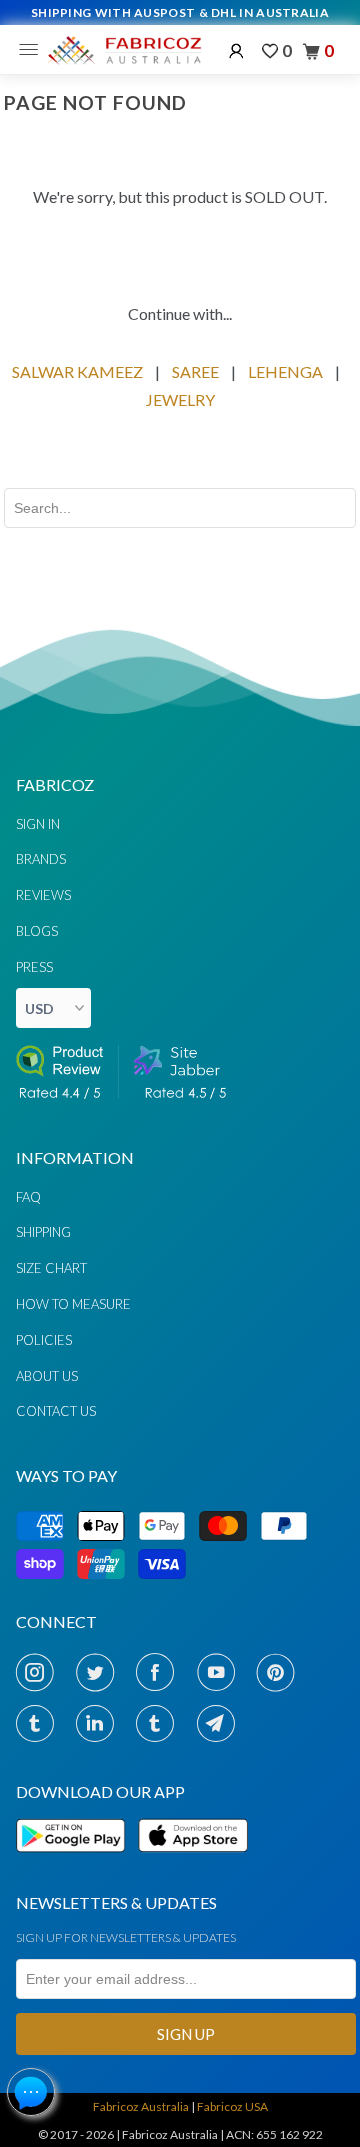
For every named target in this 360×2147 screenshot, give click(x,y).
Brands (41, 859)
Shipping (43, 1232)
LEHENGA (285, 371)
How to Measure (73, 1304)
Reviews (43, 895)
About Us (47, 1376)
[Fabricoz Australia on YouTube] (221, 1672)
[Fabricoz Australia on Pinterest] (281, 1672)
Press (34, 967)
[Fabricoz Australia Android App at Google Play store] (76, 1863)
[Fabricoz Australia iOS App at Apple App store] (192, 1863)
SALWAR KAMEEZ (77, 371)
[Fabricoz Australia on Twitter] (100, 1672)
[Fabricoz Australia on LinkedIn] (100, 1723)
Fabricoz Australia (141, 2106)
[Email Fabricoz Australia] (221, 1723)
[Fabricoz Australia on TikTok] (160, 1723)
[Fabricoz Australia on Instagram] (40, 1672)
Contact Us (56, 1411)
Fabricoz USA (232, 2106)
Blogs (37, 931)
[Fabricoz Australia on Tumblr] (40, 1723)
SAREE (195, 371)
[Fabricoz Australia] (124, 50)
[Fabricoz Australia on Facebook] (160, 1672)
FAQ (28, 1197)
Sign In (38, 824)
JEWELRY (180, 399)
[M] (33, 50)
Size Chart (51, 1268)
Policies (44, 1340)
